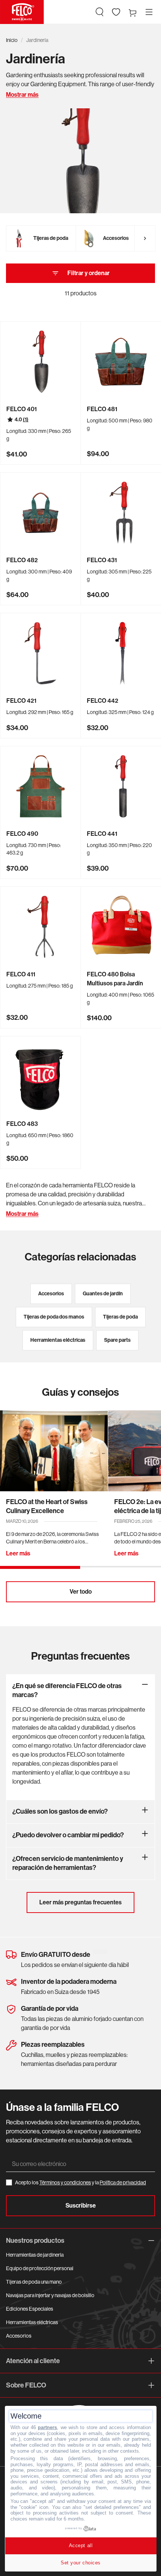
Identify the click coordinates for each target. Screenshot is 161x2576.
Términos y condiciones (65, 2182)
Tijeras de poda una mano (34, 2282)
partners (47, 2427)
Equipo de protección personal (40, 2268)
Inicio (12, 40)
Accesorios (19, 2336)
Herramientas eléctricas (32, 2322)
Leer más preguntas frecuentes (80, 1902)
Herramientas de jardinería (35, 2255)
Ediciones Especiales (30, 2309)
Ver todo (81, 1592)
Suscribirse (81, 2206)
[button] (100, 12)
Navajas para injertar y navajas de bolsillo (50, 2295)
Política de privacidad (123, 2182)
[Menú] (149, 12)
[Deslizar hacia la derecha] (145, 238)
